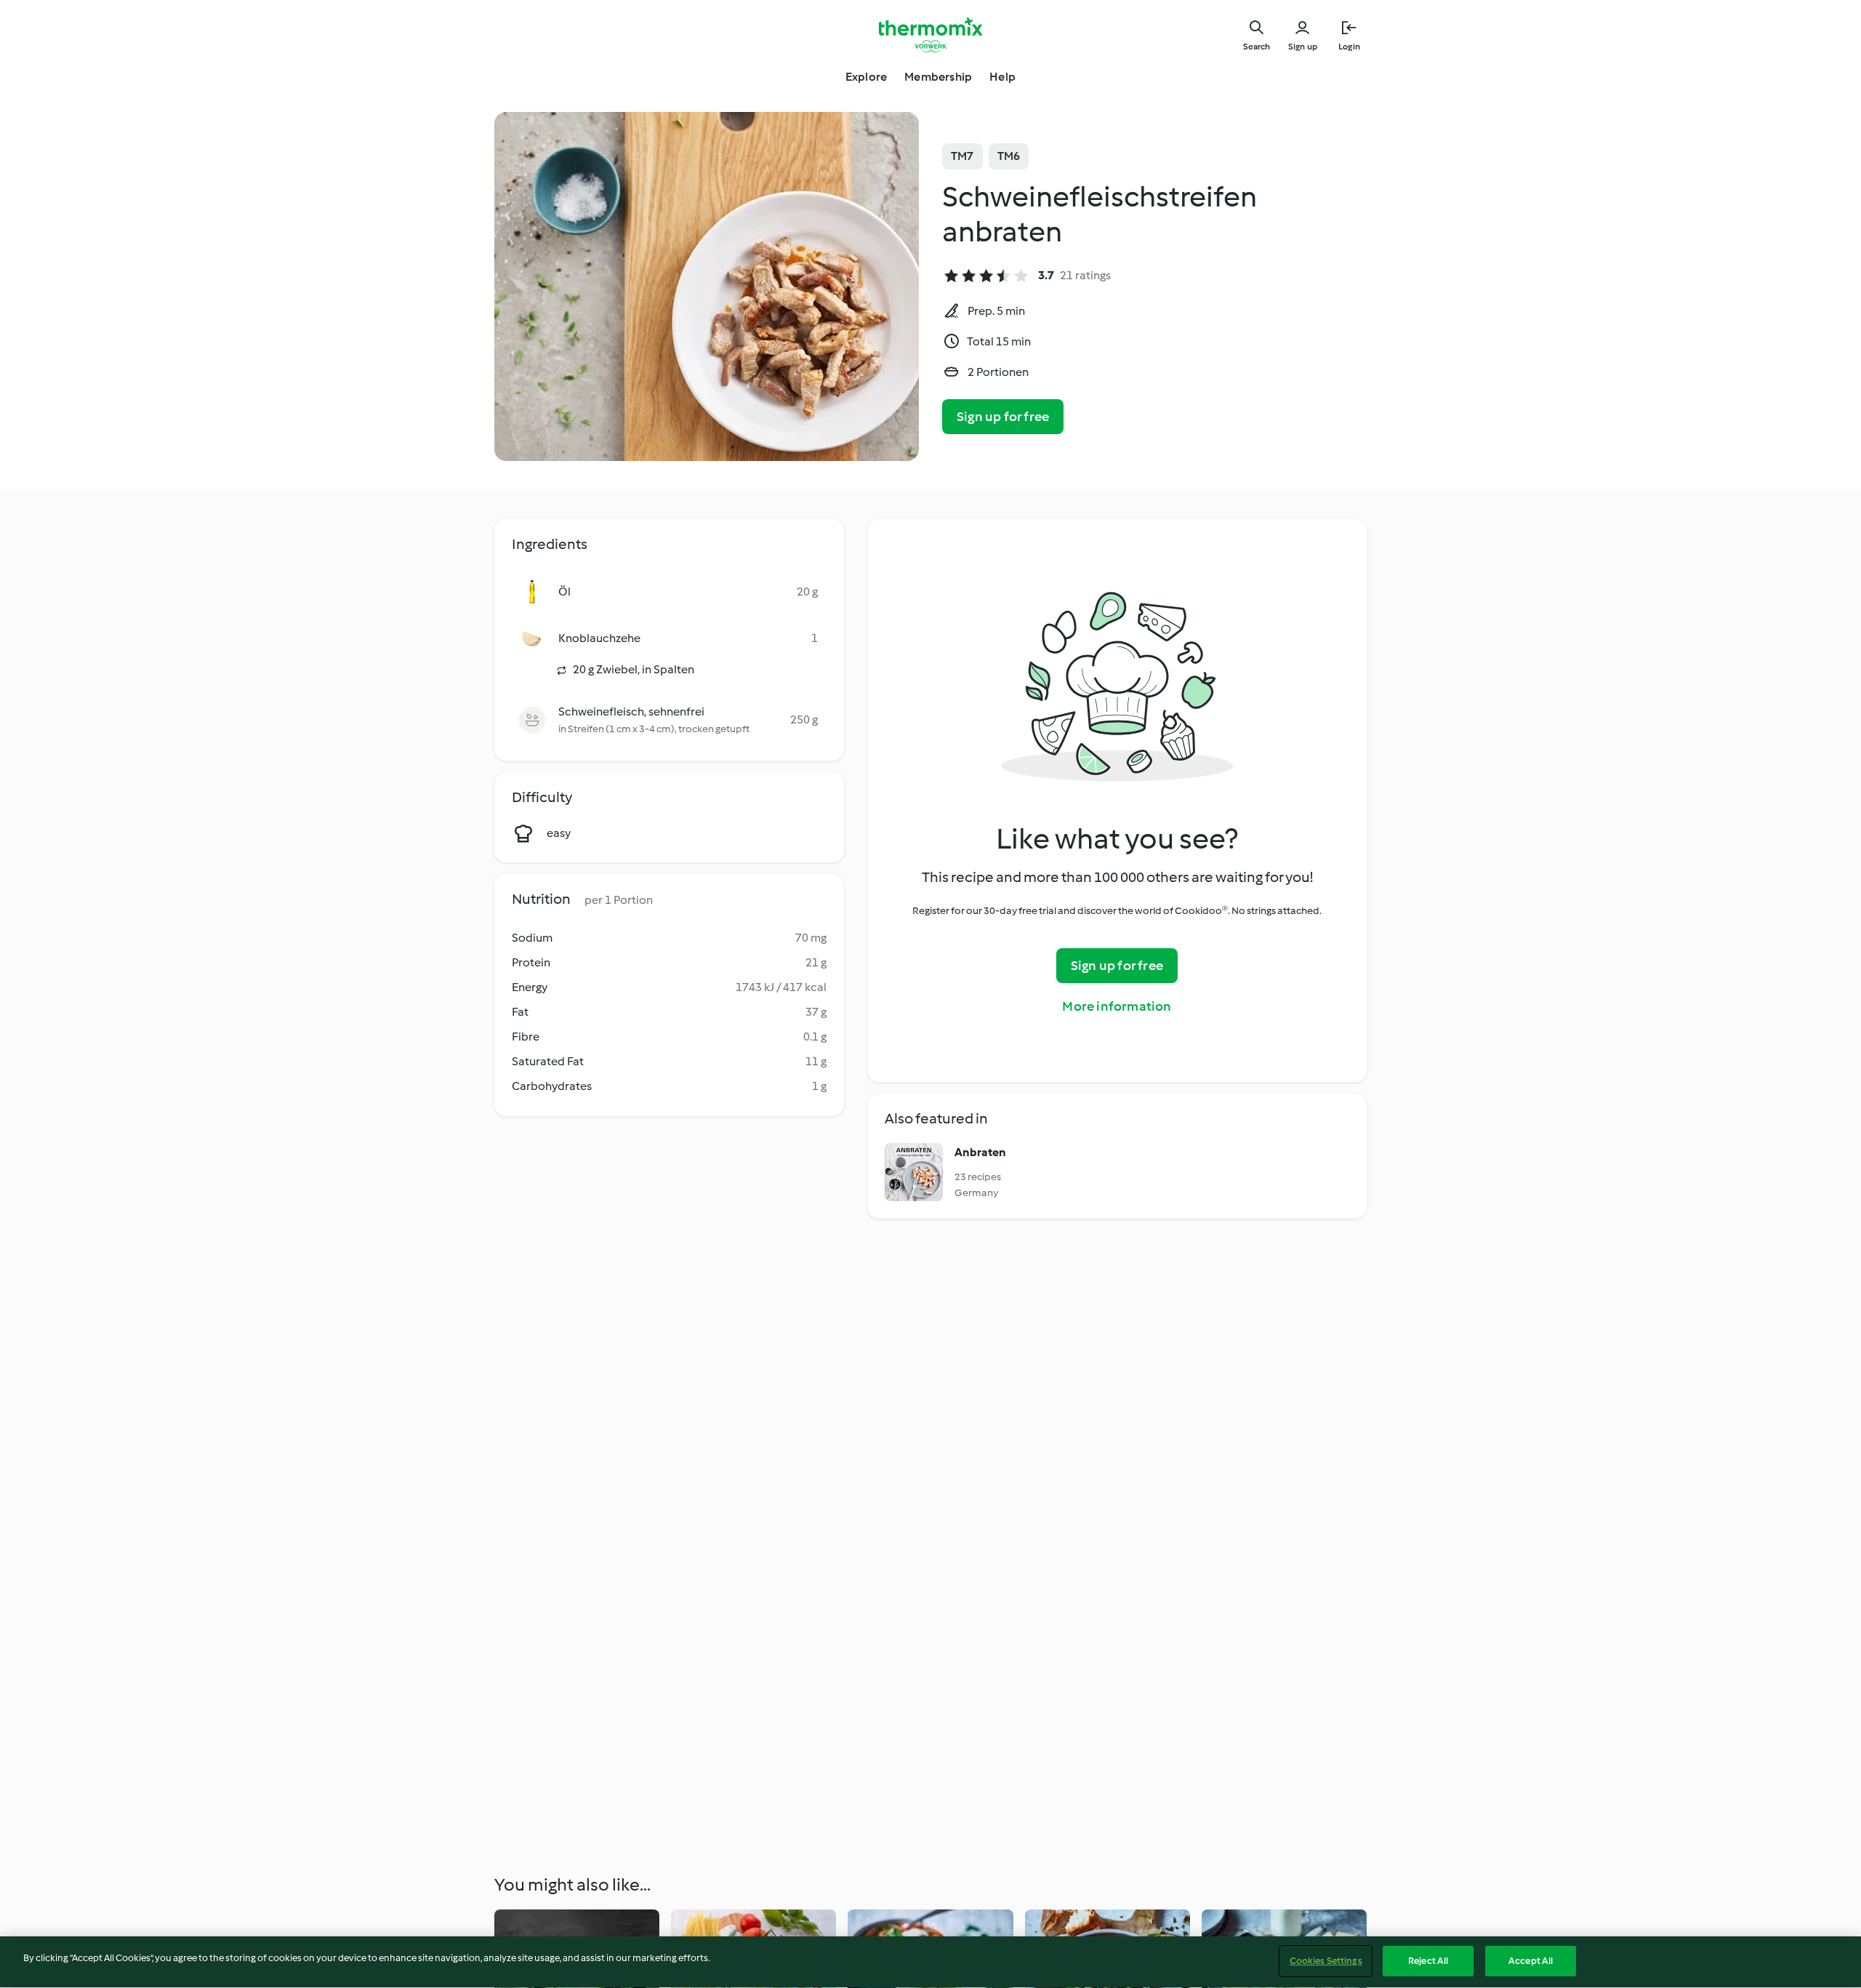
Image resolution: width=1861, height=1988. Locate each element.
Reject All (1428, 1961)
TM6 (1009, 156)
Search (1257, 47)
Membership (938, 77)
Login (1349, 47)
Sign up (1303, 47)
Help (1002, 77)
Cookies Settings (1326, 1961)
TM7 (962, 156)
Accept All (1531, 1961)
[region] (930, 1962)
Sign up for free (1003, 417)
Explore (866, 77)
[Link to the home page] (930, 35)
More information (1117, 1006)
